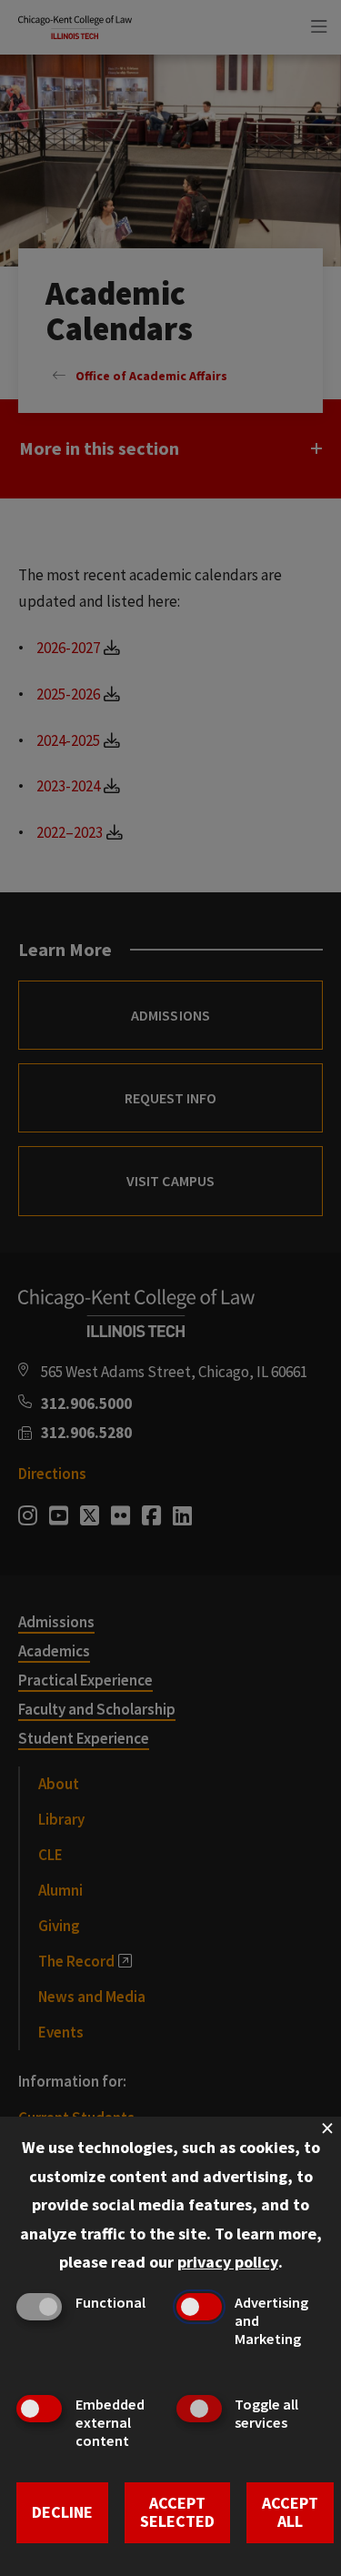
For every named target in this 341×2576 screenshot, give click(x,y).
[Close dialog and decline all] (327, 2128)
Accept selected (177, 2512)
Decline (62, 2512)
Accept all (290, 2512)
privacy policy (228, 2262)
